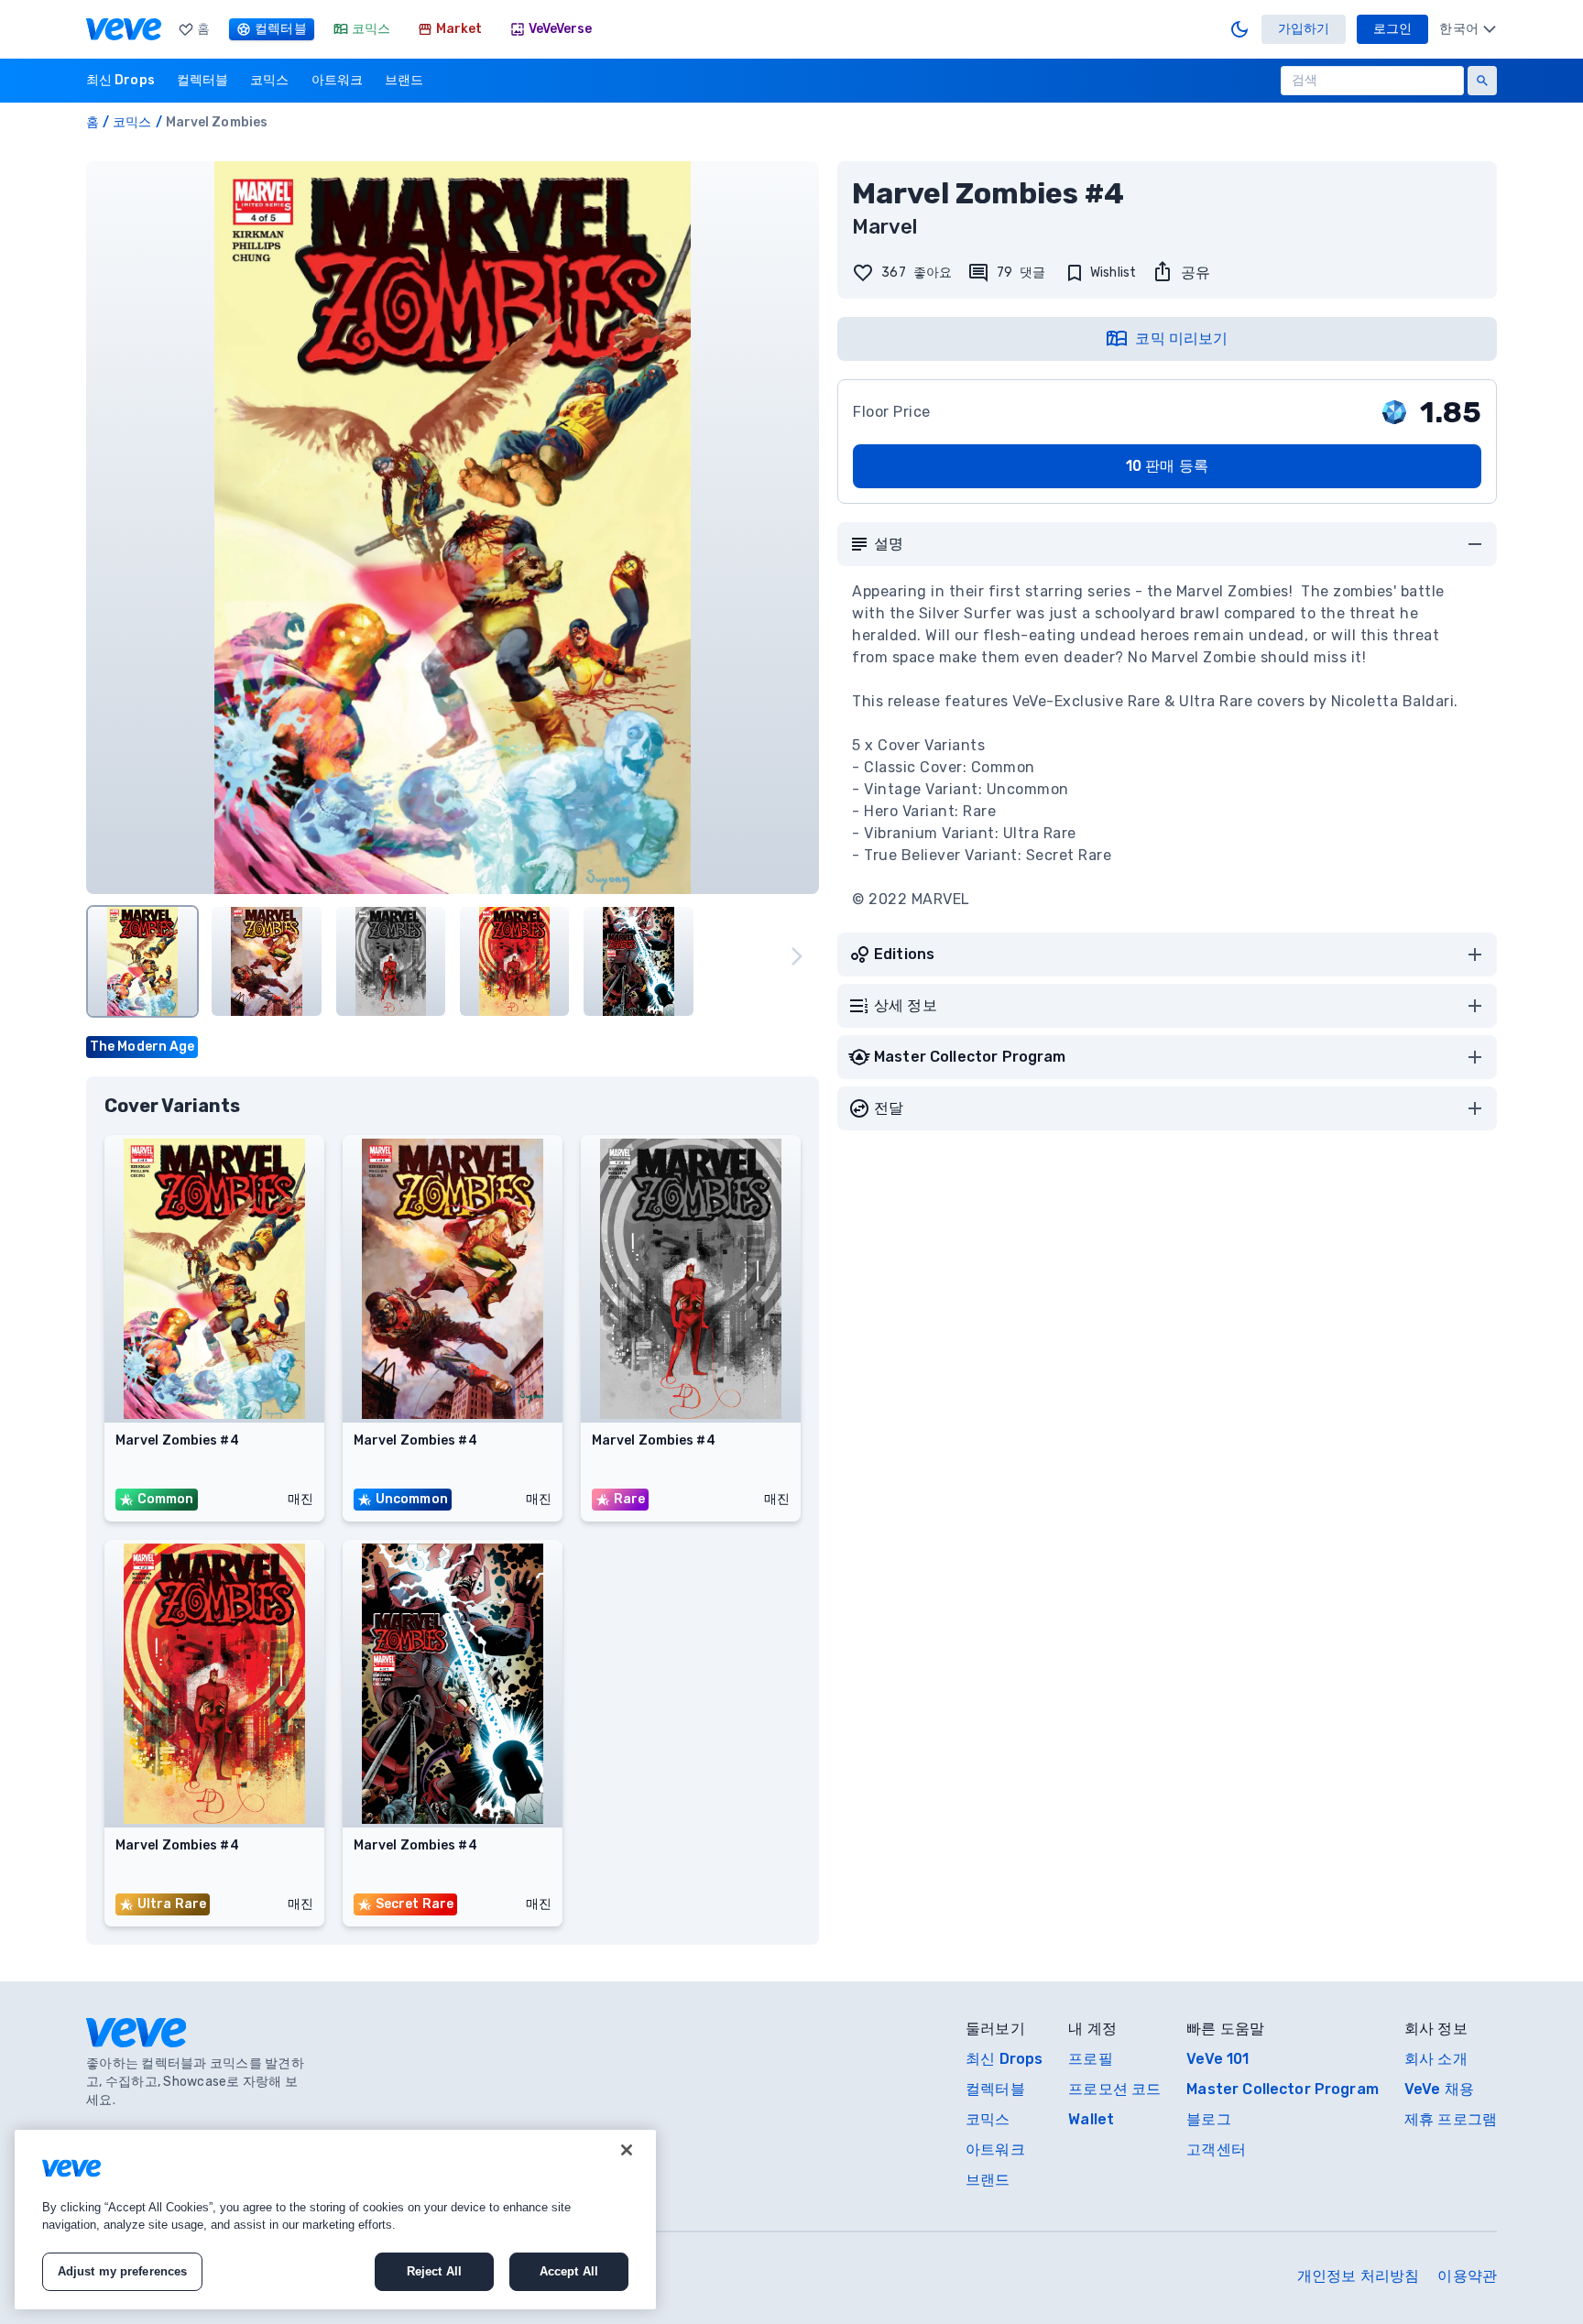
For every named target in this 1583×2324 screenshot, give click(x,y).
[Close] (627, 2150)
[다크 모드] (1239, 29)
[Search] (1482, 81)
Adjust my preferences (123, 2271)
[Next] (797, 956)
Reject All (434, 2271)
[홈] (124, 29)
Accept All (569, 2271)
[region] (335, 2220)
